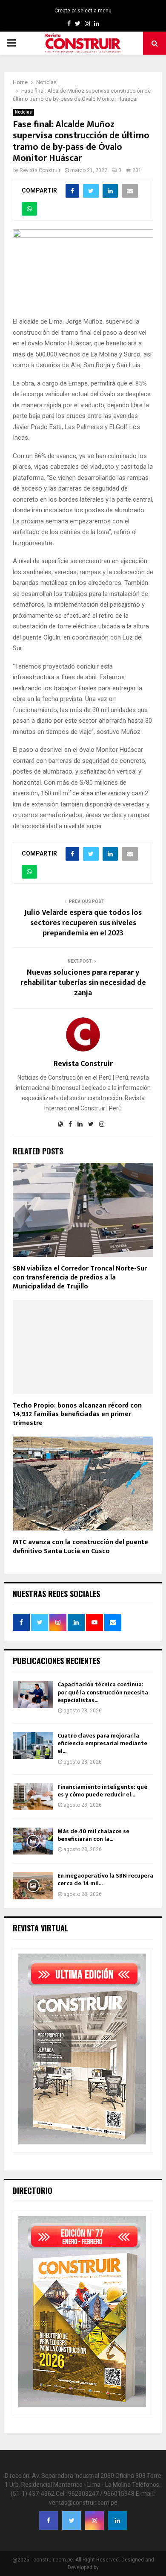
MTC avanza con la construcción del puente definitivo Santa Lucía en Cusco (80, 1547)
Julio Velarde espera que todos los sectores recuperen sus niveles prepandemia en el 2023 (83, 923)
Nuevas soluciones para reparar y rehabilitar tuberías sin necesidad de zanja (83, 983)
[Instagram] (94, 2521)
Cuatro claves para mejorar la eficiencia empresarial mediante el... (102, 1743)
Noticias (23, 112)
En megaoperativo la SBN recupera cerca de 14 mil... (105, 1879)
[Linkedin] (117, 2521)
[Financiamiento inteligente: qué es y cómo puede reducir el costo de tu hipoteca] (33, 1797)
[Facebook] (49, 2521)
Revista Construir (40, 170)
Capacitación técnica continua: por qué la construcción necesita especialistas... (103, 1692)
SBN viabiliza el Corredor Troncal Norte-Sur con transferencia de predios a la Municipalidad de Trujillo (80, 1278)
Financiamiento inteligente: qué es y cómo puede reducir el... (102, 1791)
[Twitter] (72, 2521)
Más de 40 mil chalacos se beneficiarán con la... (93, 1835)
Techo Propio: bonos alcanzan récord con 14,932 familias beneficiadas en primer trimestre (77, 1415)
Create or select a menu (83, 11)
